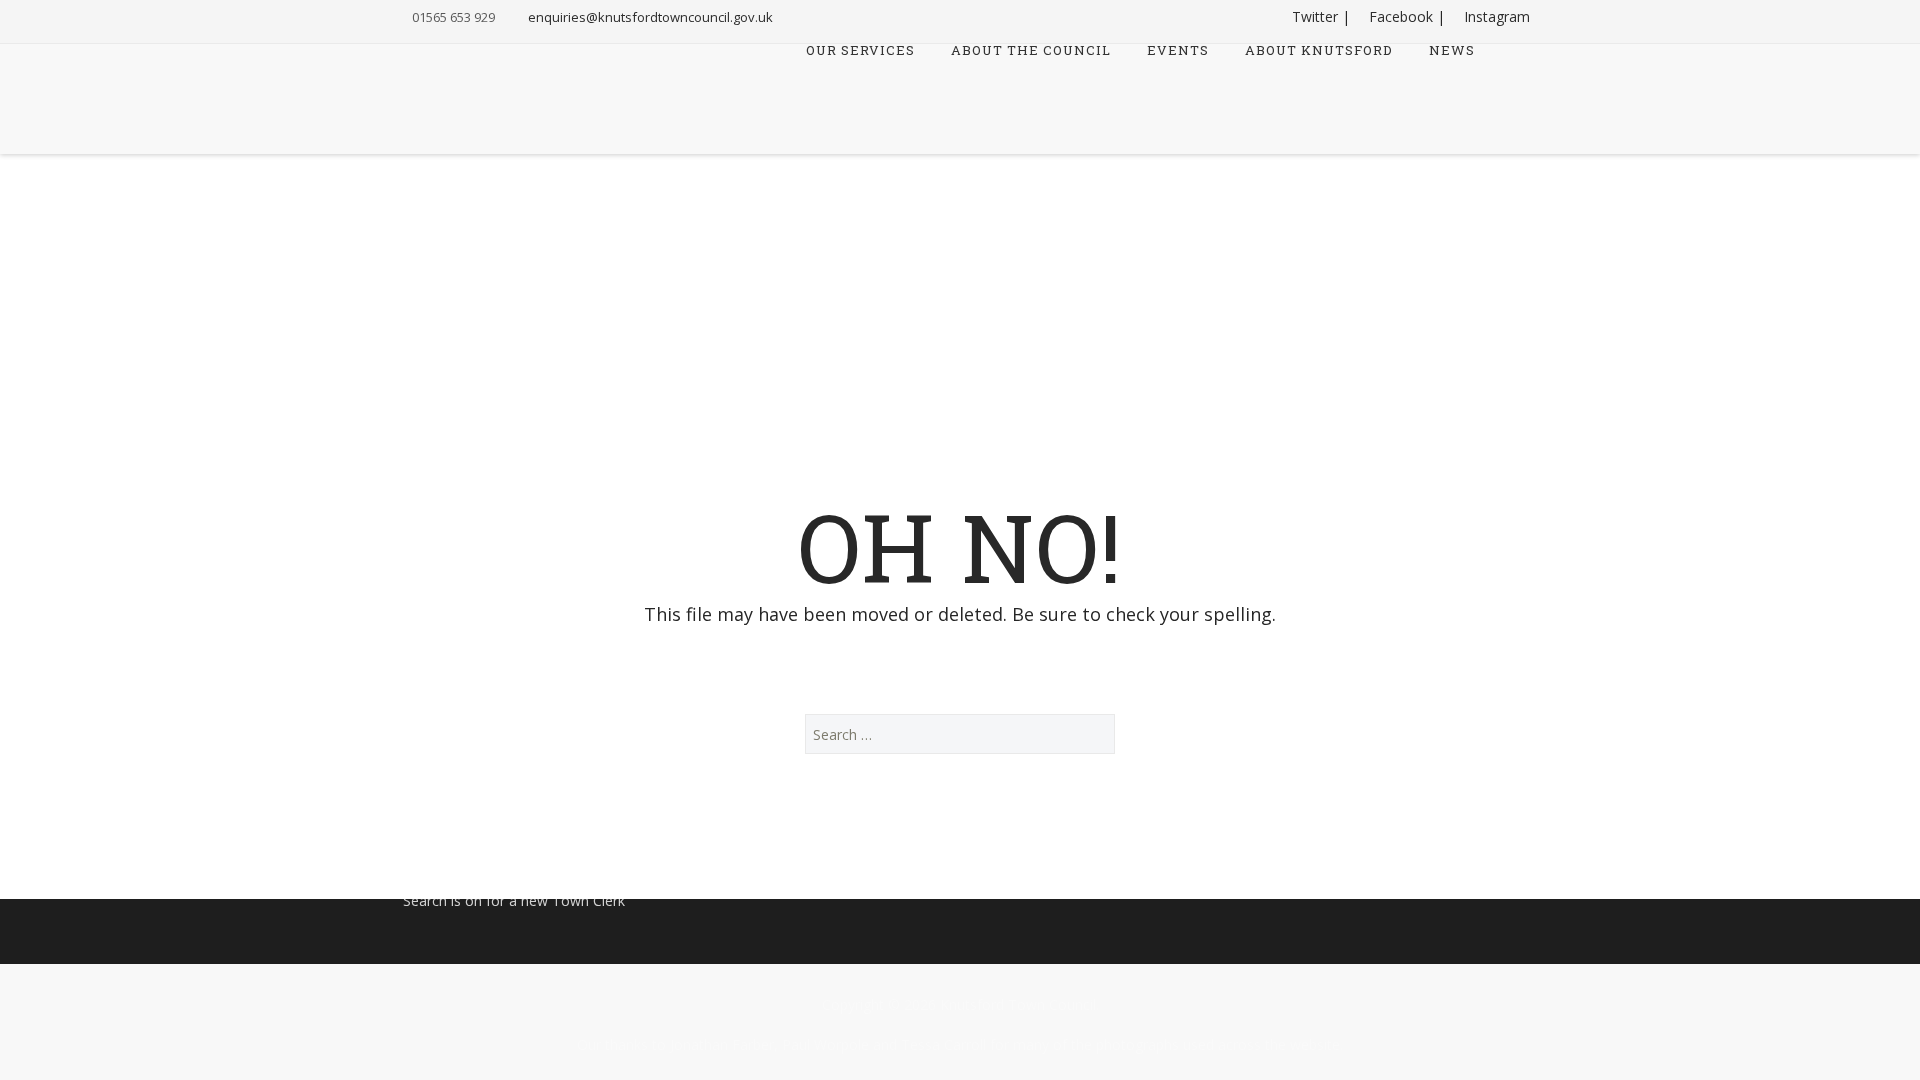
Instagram (1497, 16)
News (1452, 51)
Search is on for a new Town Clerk (514, 900)
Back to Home (960, 663)
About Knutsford (1319, 51)
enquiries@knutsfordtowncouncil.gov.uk (650, 17)
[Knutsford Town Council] (481, 84)
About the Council (1031, 51)
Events (1178, 51)
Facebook (1401, 16)
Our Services (860, 51)
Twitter (1315, 16)
